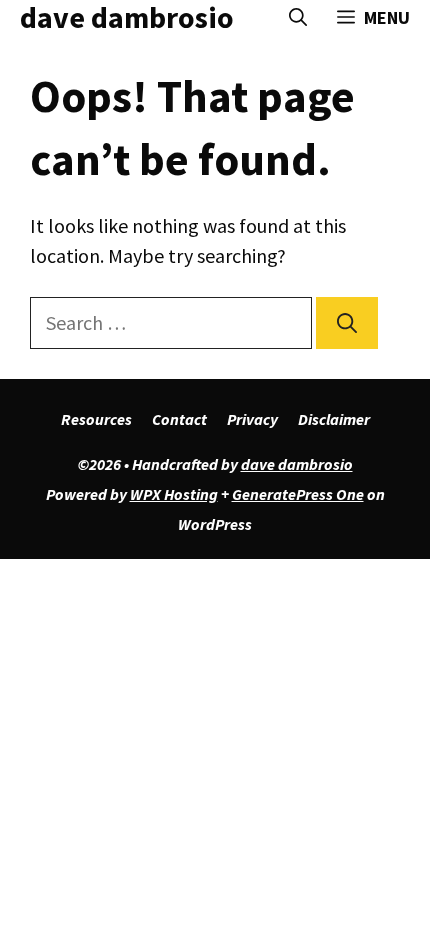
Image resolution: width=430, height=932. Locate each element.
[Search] (347, 323)
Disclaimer (334, 419)
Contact (179, 419)
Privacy (252, 419)
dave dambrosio (127, 17)
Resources (96, 419)
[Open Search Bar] (298, 17)
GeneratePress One (298, 494)
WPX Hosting (174, 494)
